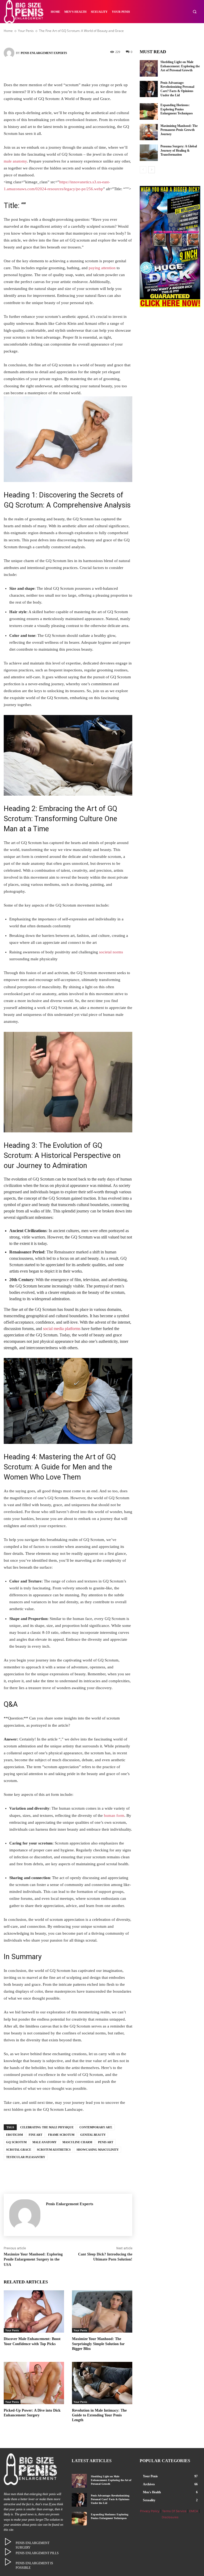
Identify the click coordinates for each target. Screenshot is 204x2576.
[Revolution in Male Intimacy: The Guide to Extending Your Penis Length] (102, 2383)
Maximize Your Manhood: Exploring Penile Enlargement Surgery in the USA (33, 2259)
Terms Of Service (174, 2511)
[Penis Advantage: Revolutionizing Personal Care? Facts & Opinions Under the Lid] (149, 89)
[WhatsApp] (92, 69)
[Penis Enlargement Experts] (10, 53)
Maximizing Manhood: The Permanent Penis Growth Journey (179, 130)
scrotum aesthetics (54, 2150)
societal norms (111, 952)
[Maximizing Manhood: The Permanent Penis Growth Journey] (149, 132)
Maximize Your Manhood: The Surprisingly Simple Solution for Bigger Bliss (98, 2344)
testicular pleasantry (26, 2157)
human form (114, 1815)
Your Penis (12, 2330)
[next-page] (152, 170)
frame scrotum (61, 2135)
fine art (35, 2135)
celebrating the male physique (47, 2127)
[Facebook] (44, 69)
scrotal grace (19, 2150)
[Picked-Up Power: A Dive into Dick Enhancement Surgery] (34, 2383)
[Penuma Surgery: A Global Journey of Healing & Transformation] (149, 153)
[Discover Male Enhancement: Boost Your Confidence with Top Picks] (34, 2311)
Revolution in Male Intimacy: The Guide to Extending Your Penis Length (99, 2415)
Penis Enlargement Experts (44, 53)
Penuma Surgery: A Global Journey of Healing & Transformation (179, 150)
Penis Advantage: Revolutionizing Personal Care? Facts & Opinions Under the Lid (110, 2499)
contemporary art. (96, 2127)
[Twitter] (60, 69)
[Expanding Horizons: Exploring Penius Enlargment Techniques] (149, 111)
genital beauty (93, 2135)
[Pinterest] (76, 69)
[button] (195, 12)
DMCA (194, 2511)
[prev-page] (143, 170)
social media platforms (62, 1329)
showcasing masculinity (98, 2150)
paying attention (102, 268)
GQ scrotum (16, 2142)
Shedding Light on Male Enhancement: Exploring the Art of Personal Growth (180, 66)
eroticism (14, 2135)
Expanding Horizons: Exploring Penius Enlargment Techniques (177, 109)
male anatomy (15, 161)
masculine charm (77, 2142)
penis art (106, 2142)
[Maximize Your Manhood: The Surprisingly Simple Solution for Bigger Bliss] (102, 2311)
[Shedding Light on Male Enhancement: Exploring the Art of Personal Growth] (149, 68)
